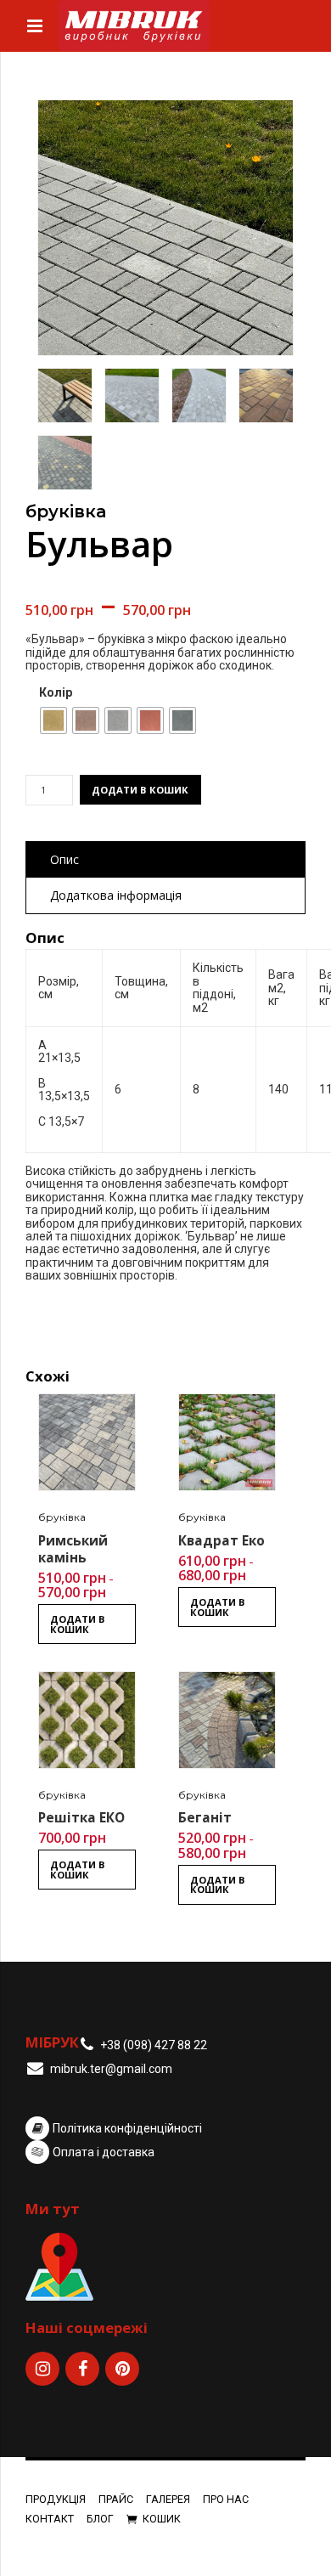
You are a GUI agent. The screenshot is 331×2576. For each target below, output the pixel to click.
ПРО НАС (226, 2499)
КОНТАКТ (50, 2519)
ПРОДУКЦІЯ (56, 2499)
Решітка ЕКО (81, 1818)
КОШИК (162, 2519)
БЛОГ (100, 2519)
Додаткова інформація (116, 895)
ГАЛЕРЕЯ (168, 2499)
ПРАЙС (116, 2499)
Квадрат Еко (222, 1541)
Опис (65, 859)
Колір (56, 693)
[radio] (53, 720)
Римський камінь (73, 1549)
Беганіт (205, 1818)
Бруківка (66, 511)
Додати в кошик (140, 790)
